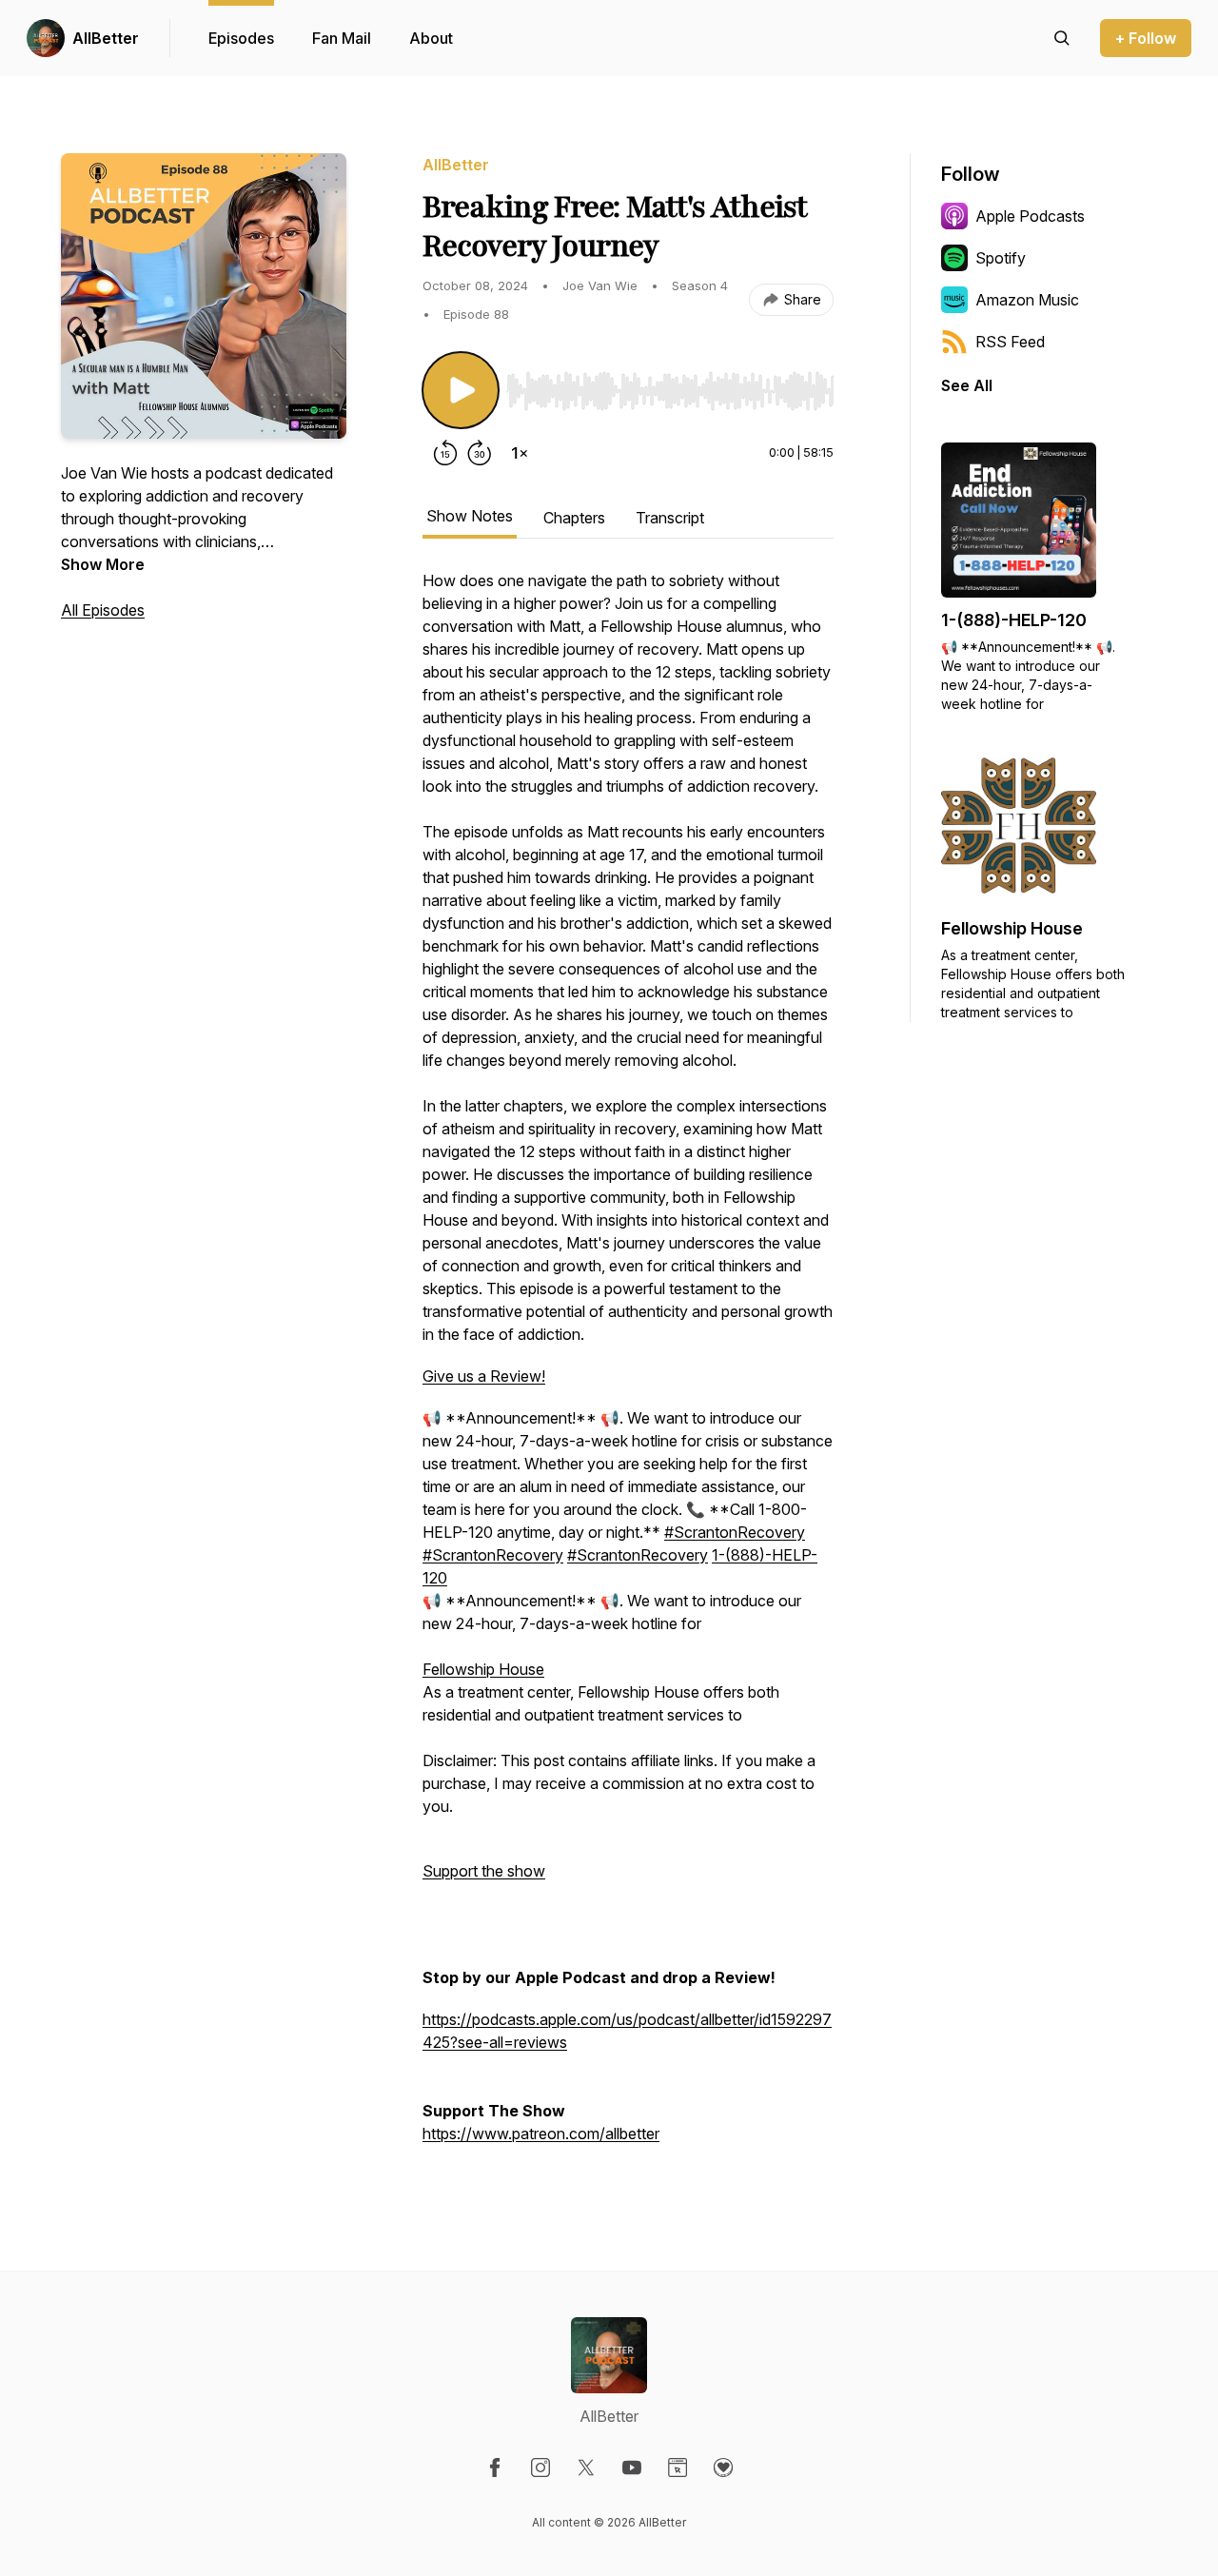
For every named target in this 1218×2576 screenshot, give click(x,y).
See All (967, 385)
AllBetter (106, 38)
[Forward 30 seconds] (480, 453)
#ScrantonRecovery (735, 1532)
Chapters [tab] (574, 518)
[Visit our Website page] (678, 2468)
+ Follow (1146, 38)
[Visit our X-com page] (586, 2468)
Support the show (484, 1871)
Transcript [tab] (670, 518)
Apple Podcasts (1030, 216)
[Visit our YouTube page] (632, 2468)
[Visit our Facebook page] (495, 2468)
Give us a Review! (484, 1376)
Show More (103, 564)
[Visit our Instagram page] (540, 2468)
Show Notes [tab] (470, 516)
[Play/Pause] (461, 390)
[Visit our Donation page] (723, 2468)
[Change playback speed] (520, 453)
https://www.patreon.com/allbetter (541, 2134)
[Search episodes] (1062, 38)
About (431, 38)
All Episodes (103, 610)
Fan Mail (342, 38)
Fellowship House (483, 1669)
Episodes (241, 38)
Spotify (1001, 258)
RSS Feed (1010, 342)
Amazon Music (1027, 300)
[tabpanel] (628, 1367)
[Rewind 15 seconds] (445, 453)
